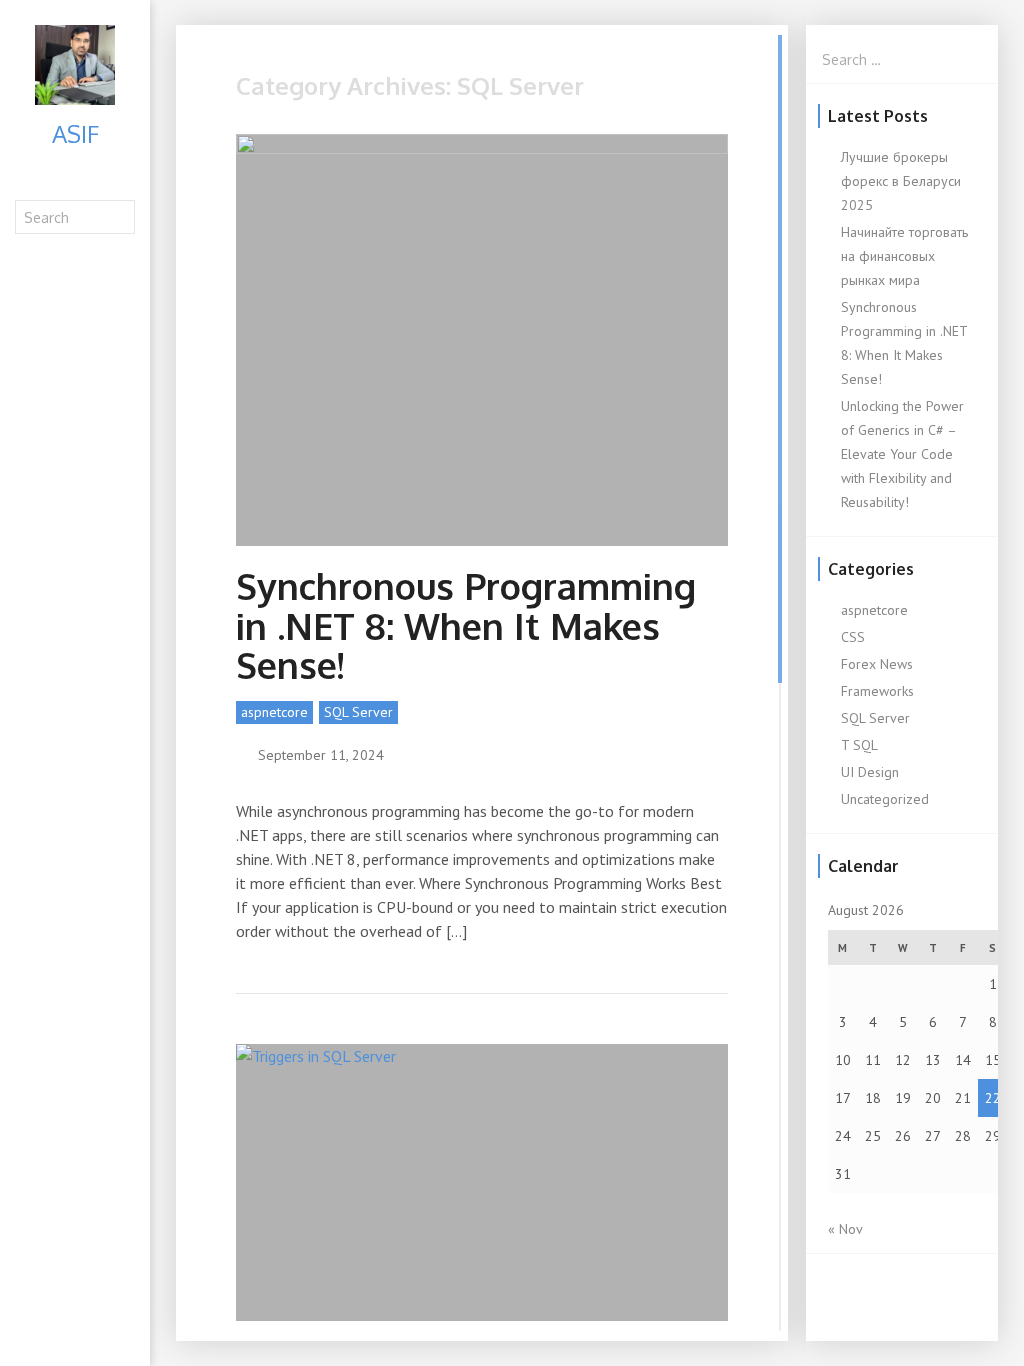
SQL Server (358, 712)
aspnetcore (274, 712)
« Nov (845, 1229)
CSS (853, 637)
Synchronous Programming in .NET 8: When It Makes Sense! (466, 625)
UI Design (870, 772)
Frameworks (877, 691)
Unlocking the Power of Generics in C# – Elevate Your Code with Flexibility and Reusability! (902, 454)
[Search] (121, 216)
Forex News (877, 664)
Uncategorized (885, 799)
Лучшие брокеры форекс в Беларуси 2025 (901, 181)
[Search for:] (902, 59)
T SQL (859, 745)
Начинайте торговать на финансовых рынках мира (904, 256)
